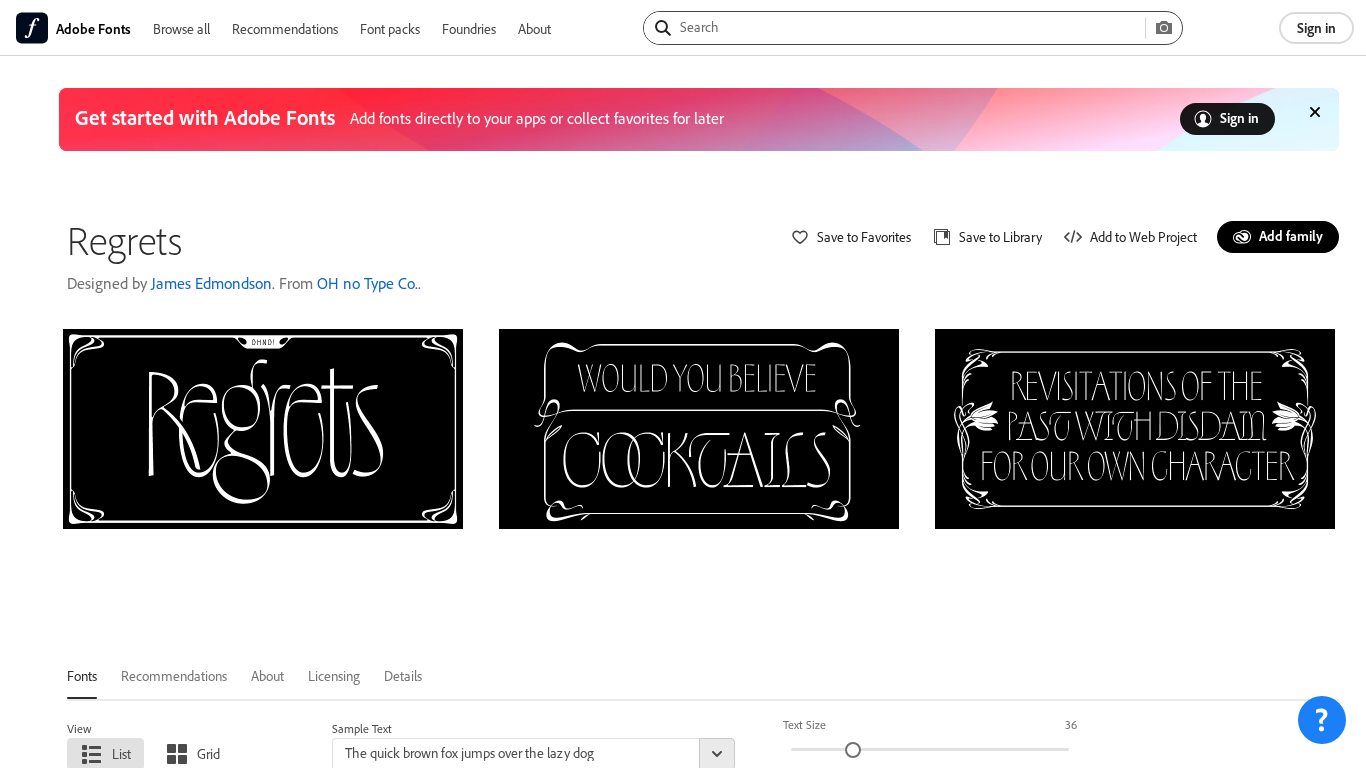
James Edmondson (211, 283)
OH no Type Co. (367, 283)
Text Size (804, 724)
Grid (208, 753)
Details (403, 675)
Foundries (469, 28)
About (534, 28)
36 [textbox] (1071, 724)
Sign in (1316, 27)
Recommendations (285, 28)
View (79, 728)
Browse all (181, 28)
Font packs (390, 28)
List (121, 753)
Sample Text (362, 728)
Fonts (82, 675)
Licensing (334, 675)
